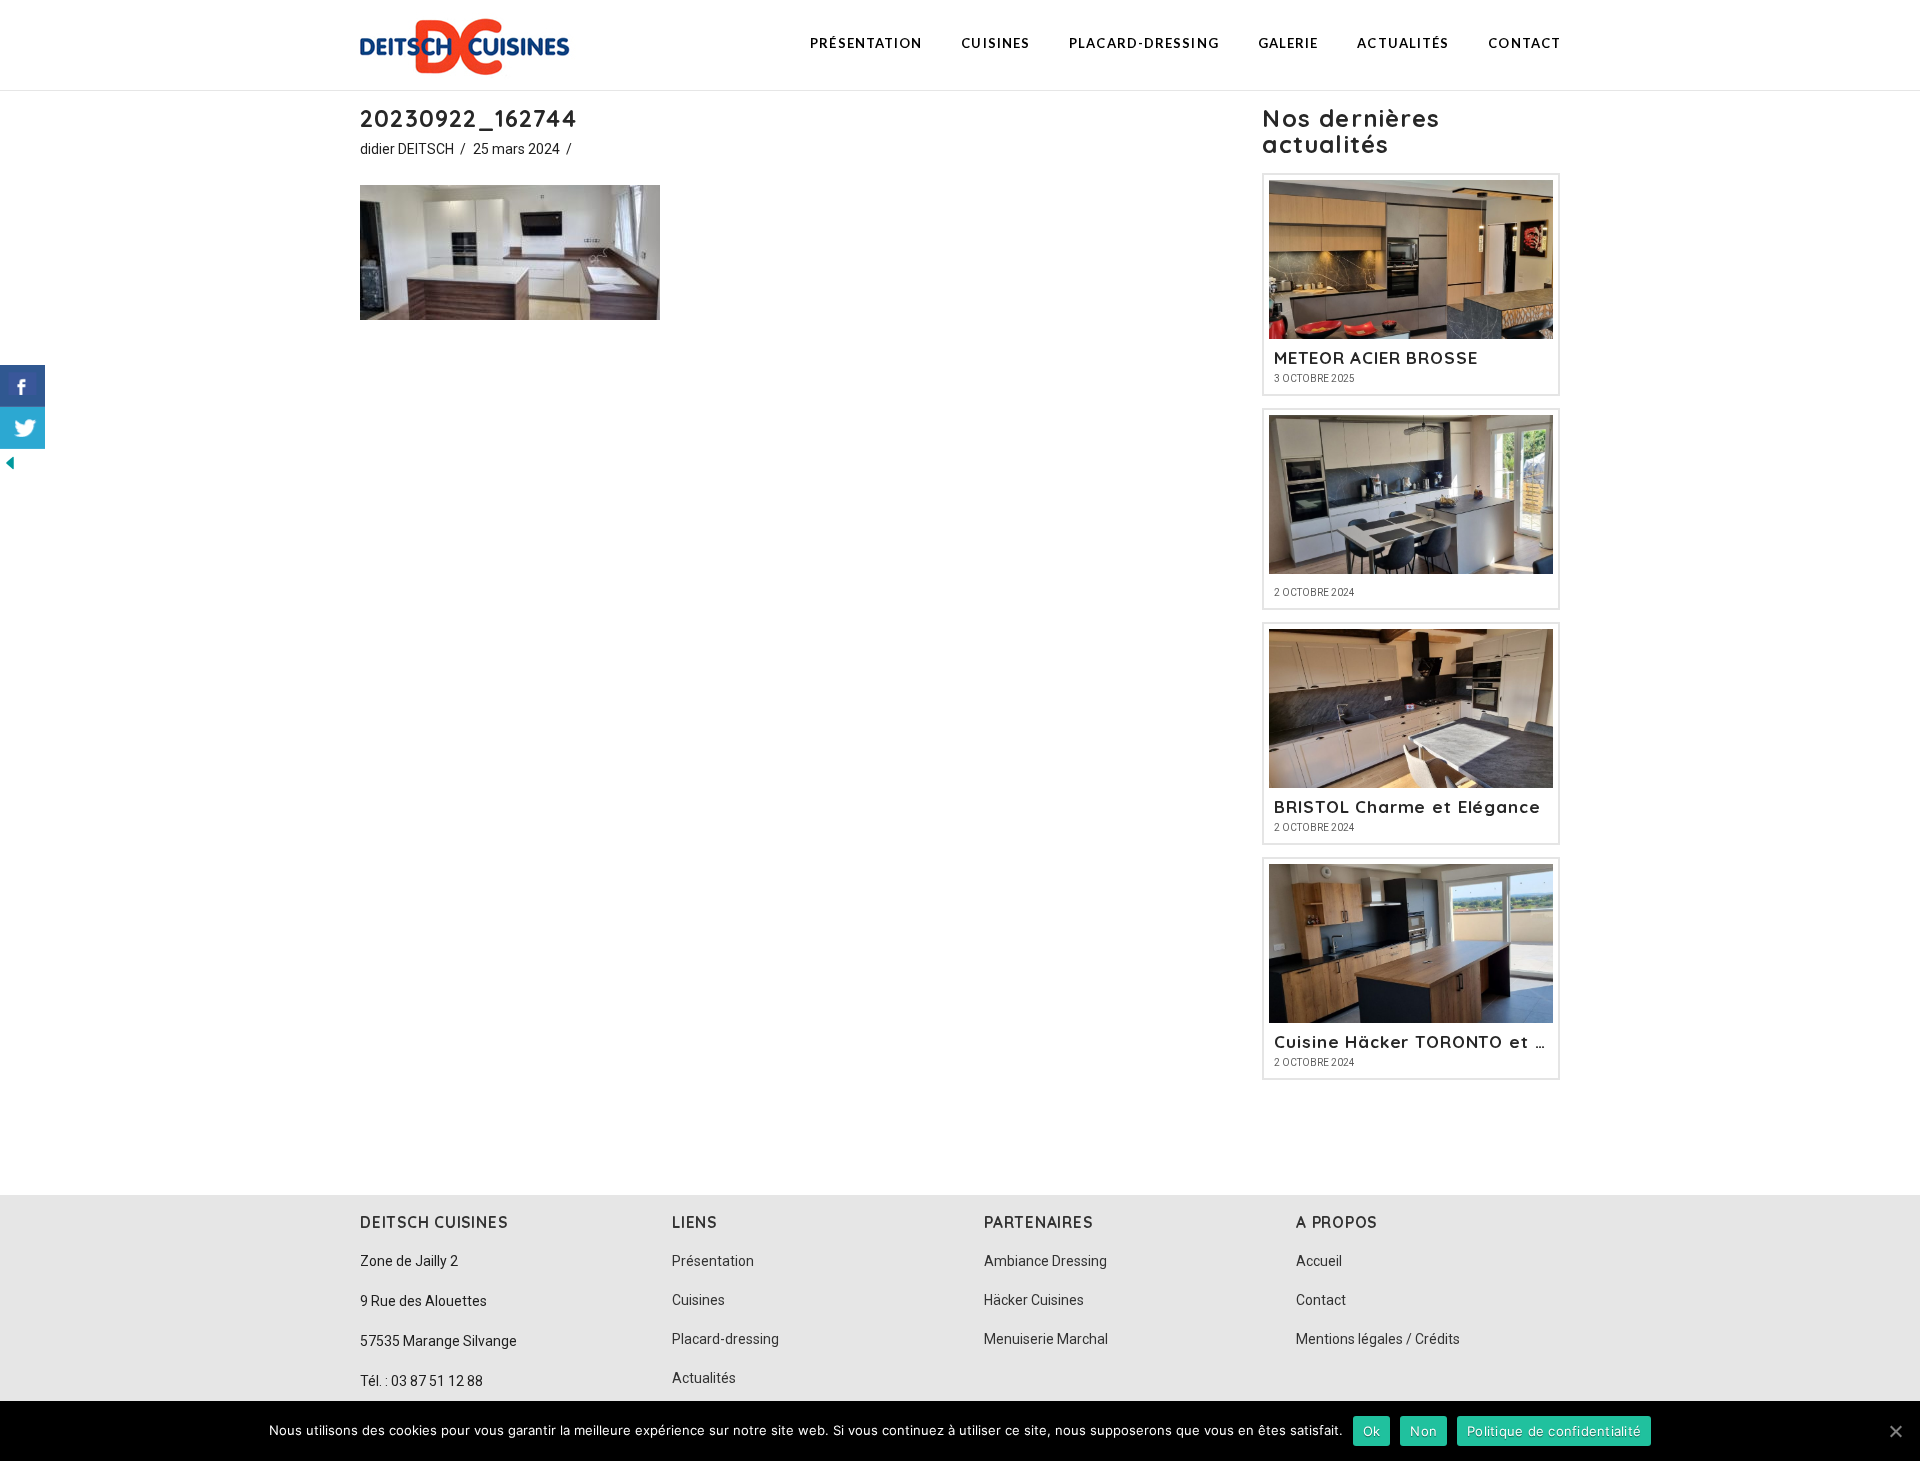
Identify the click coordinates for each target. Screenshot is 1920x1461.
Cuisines (698, 1300)
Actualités (704, 1378)
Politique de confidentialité (1554, 1431)
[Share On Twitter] (22, 428)
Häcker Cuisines (1034, 1300)
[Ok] (1895, 1431)
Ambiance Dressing (1045, 1261)
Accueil (1319, 1261)
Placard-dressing (725, 1339)
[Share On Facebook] (22, 386)
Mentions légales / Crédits (1378, 1339)
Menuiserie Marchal (1046, 1339)
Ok (1372, 1431)
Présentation (713, 1261)
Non (1423, 1431)
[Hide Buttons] (10, 461)
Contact (1321, 1300)
